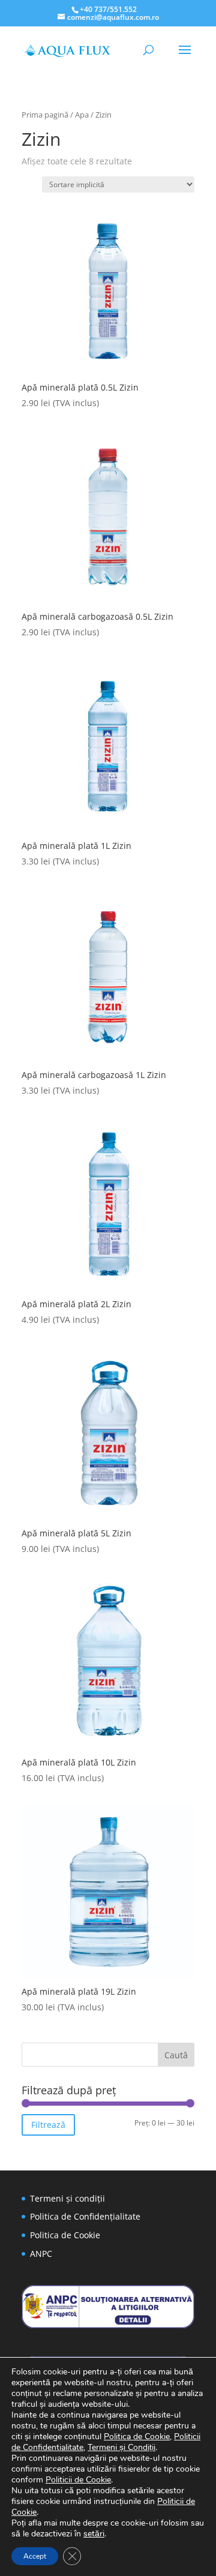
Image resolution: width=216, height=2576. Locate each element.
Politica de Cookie (65, 2235)
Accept (35, 2556)
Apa (82, 115)
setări (94, 2534)
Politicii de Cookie (78, 2480)
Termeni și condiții (67, 2198)
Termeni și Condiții (121, 2447)
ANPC (41, 2254)
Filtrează (48, 2125)
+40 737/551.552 (108, 9)
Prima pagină (45, 115)
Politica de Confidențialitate (85, 2216)
